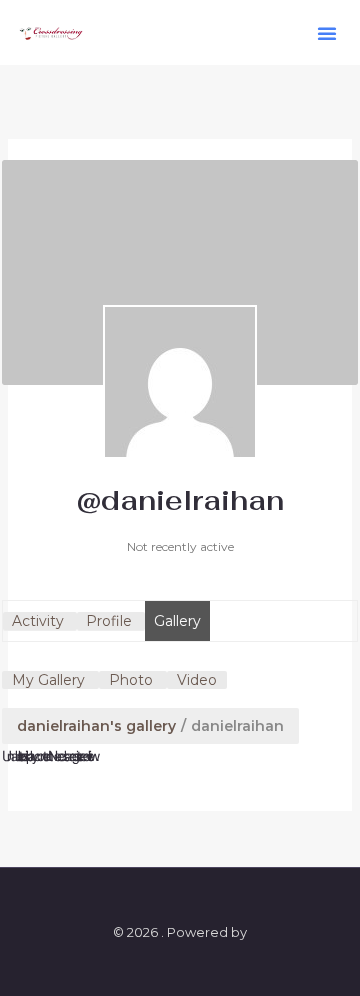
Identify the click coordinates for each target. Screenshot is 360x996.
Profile (109, 621)
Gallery (177, 621)
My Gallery (48, 680)
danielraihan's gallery (96, 726)
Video (197, 680)
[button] (327, 33)
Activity (38, 621)
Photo (131, 680)
